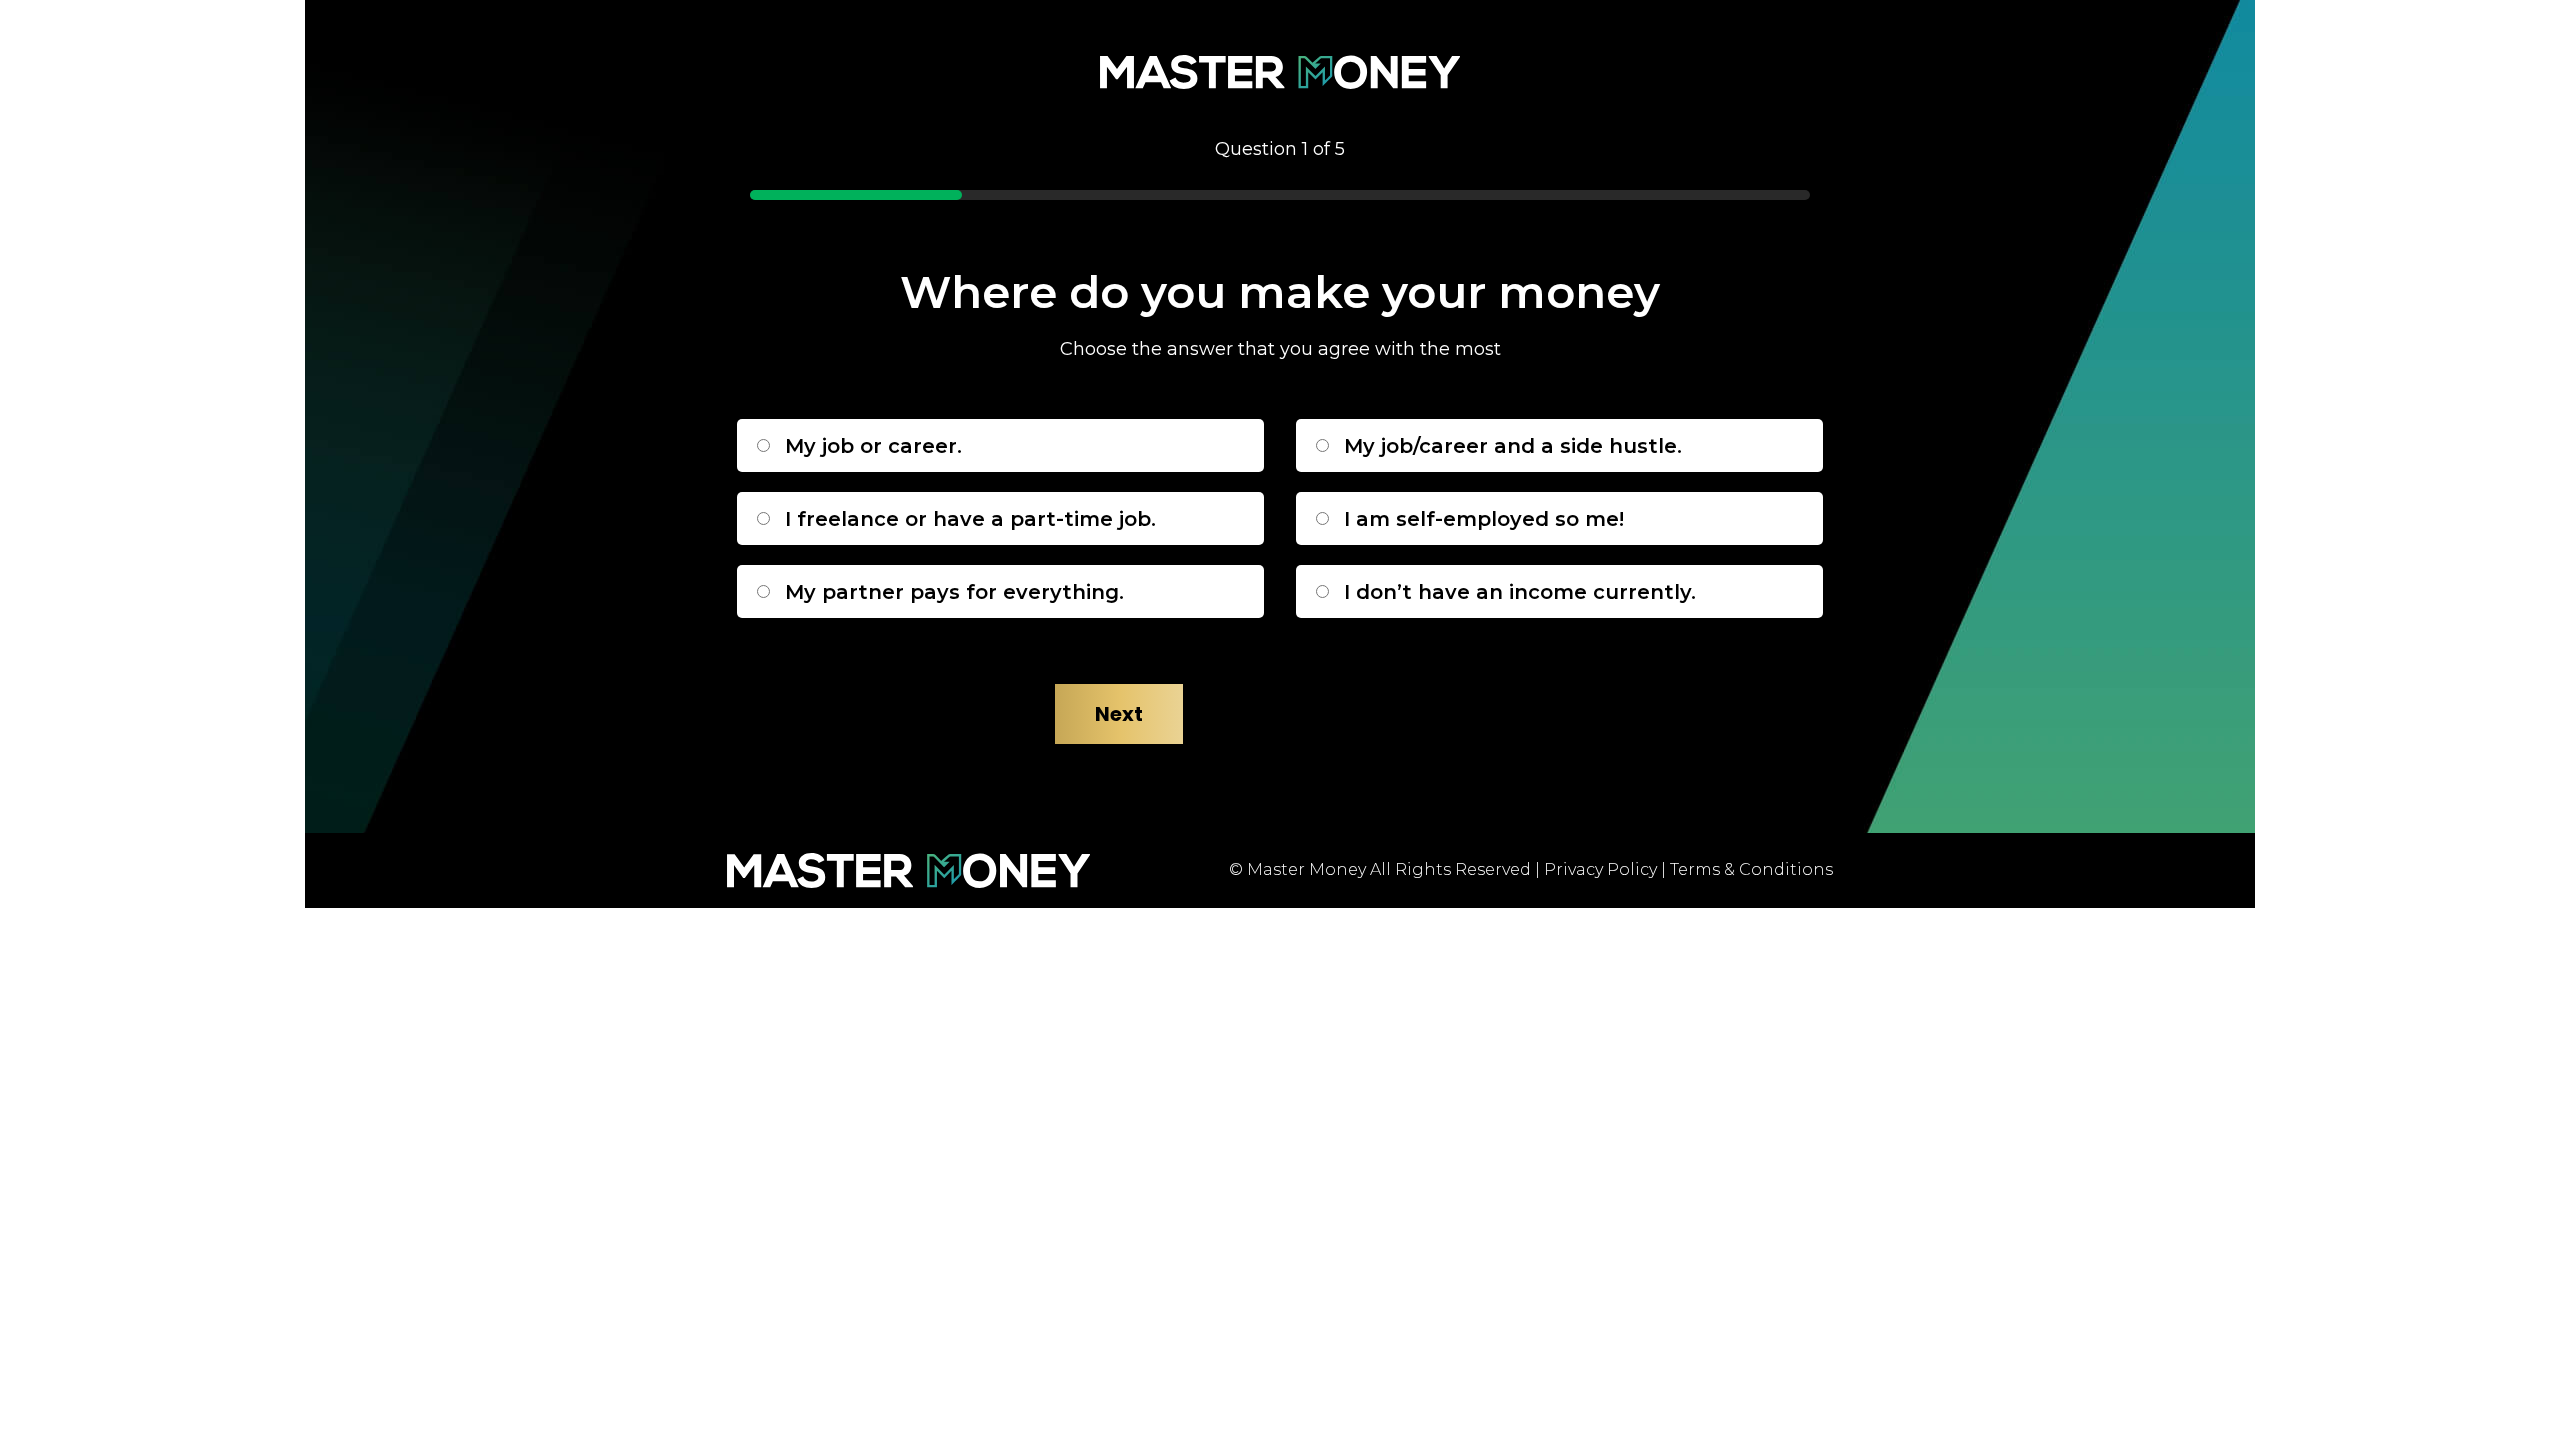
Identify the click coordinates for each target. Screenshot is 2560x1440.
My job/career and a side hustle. (1513, 446)
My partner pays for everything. (954, 592)
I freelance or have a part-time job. (970, 519)
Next (1119, 714)
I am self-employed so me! (1484, 519)
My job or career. (873, 446)
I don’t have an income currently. (1520, 592)
